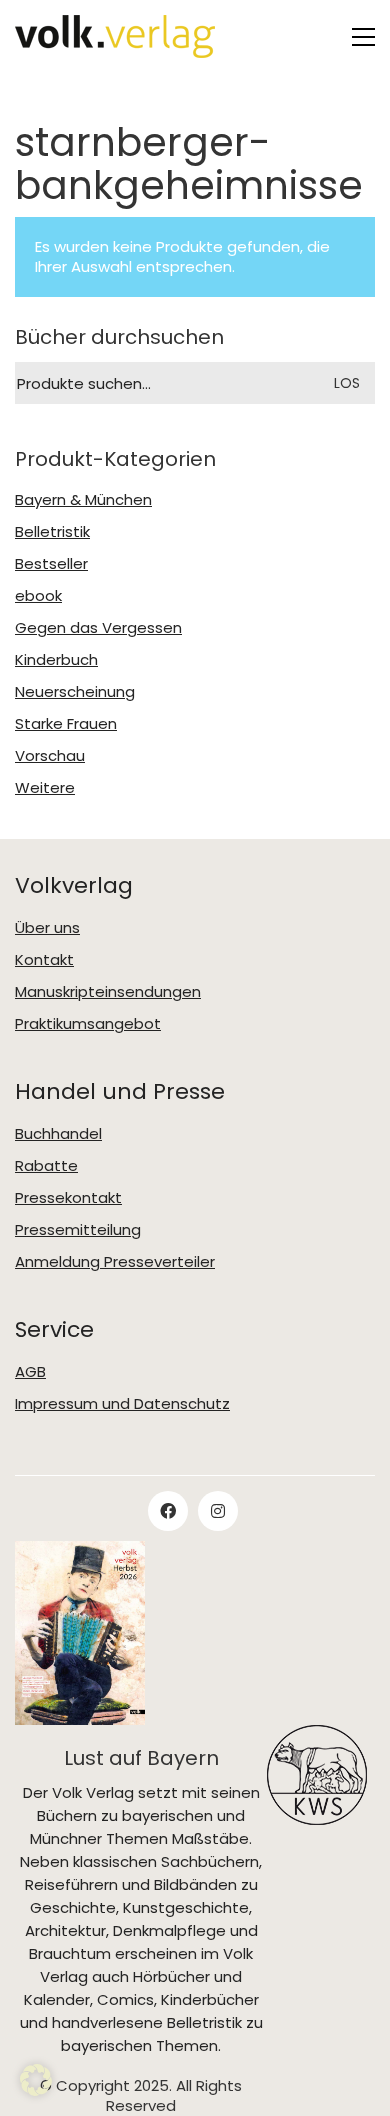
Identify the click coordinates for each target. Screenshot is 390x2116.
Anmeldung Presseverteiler (115, 1262)
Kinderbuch (56, 660)
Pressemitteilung (78, 1230)
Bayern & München (83, 500)
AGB (30, 1372)
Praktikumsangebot (88, 1024)
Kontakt (44, 960)
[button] (363, 37)
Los (347, 383)
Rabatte (46, 1166)
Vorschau (50, 756)
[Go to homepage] (115, 36)
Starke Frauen (66, 724)
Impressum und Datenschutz (122, 1404)
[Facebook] (168, 1511)
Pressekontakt (68, 1198)
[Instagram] (218, 1511)
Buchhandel (58, 1134)
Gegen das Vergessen (98, 628)
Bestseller (51, 564)
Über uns (47, 928)
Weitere (45, 788)
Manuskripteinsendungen (108, 992)
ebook (38, 596)
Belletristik (52, 532)
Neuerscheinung (75, 692)
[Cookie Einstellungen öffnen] (36, 2080)
